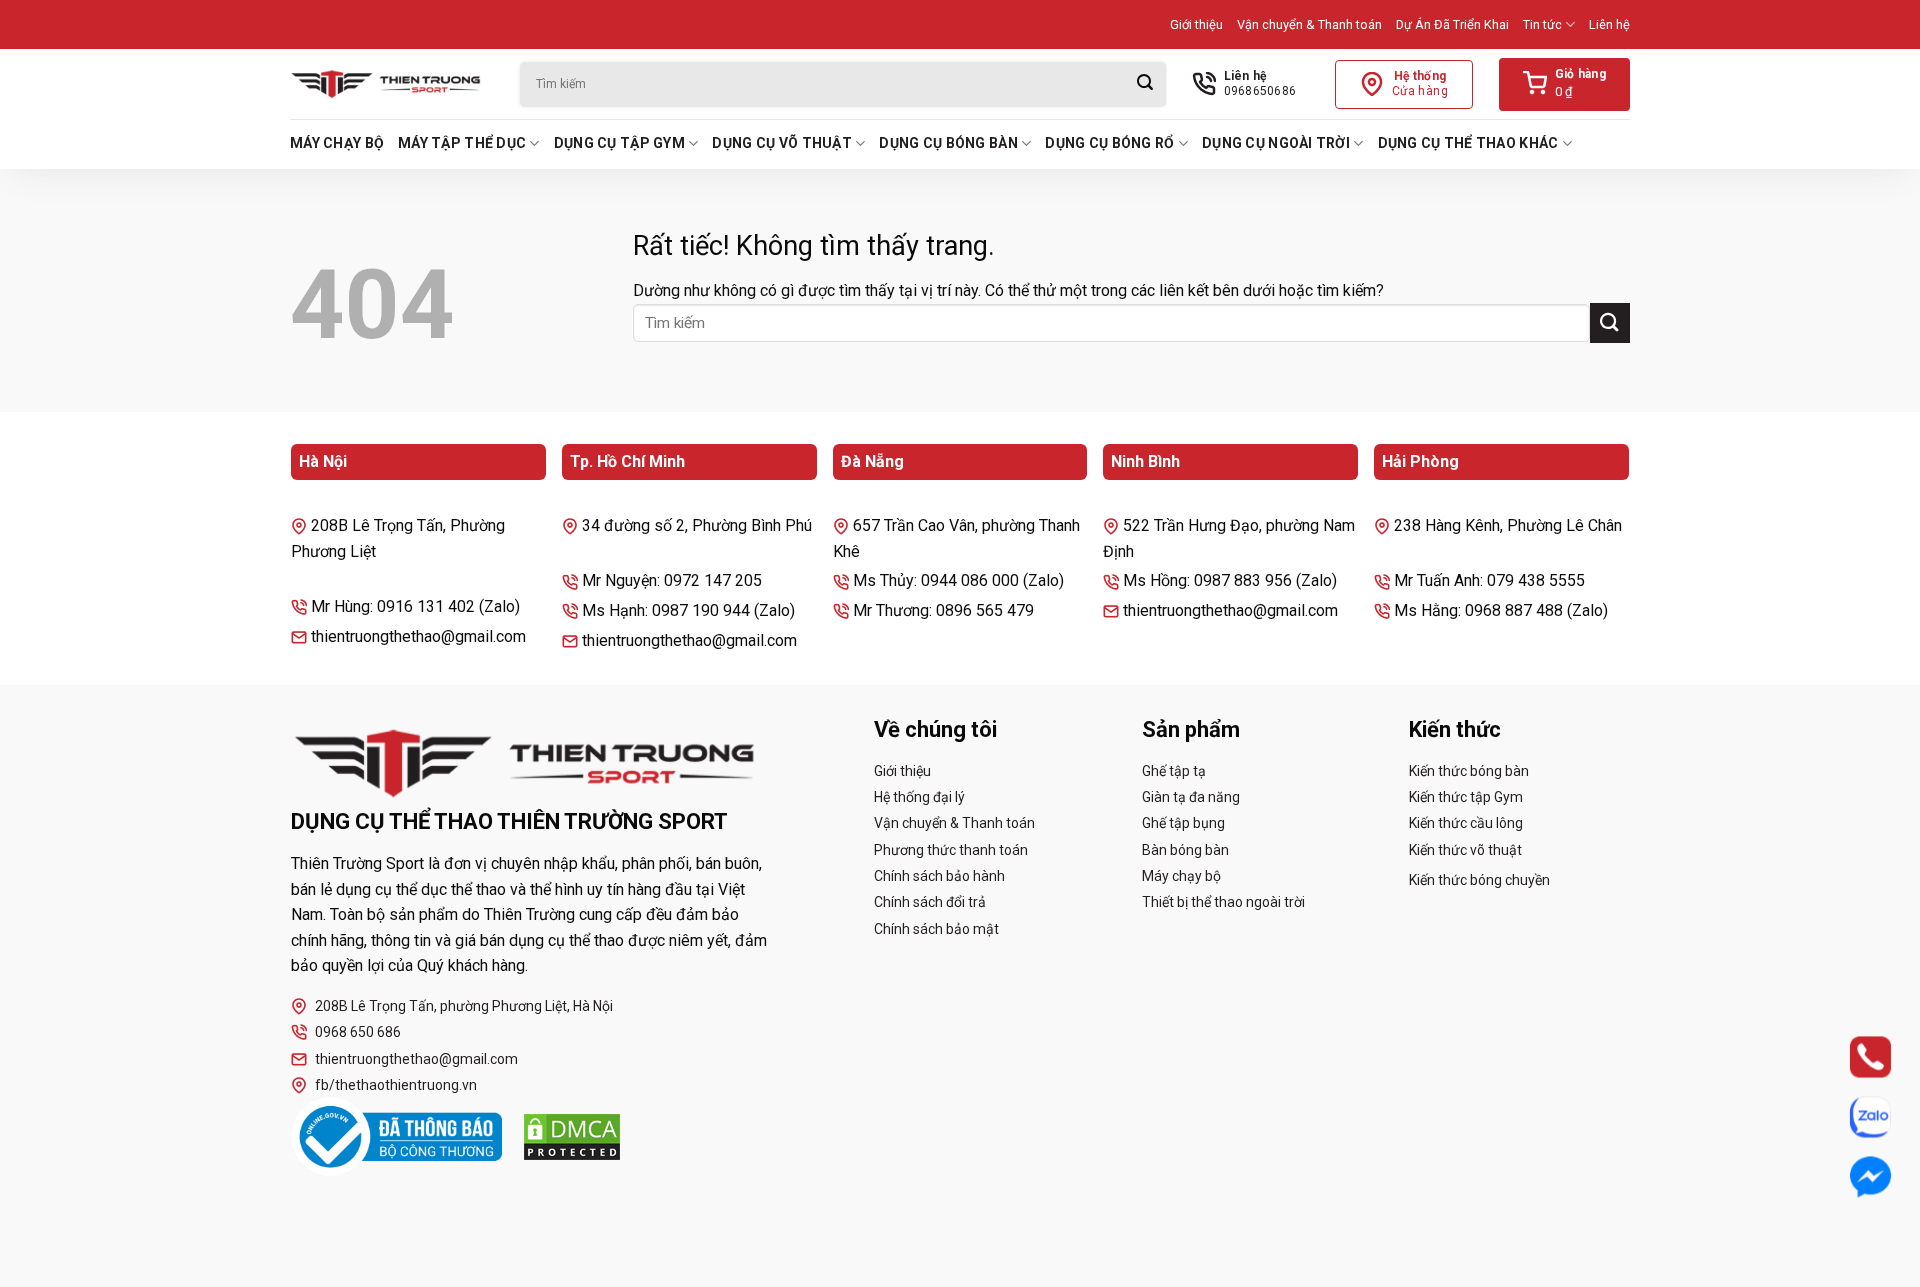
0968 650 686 (358, 1032)
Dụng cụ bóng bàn (948, 143)
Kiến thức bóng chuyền (1479, 880)
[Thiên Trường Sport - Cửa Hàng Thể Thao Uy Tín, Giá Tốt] (390, 84)
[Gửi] (1145, 84)
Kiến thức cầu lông (1466, 823)
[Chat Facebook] (1852, 1177)
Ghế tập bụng (1183, 823)
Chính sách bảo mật (936, 929)
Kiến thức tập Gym (1466, 797)
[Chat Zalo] (1852, 1117)
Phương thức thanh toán (951, 850)
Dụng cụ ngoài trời (1276, 143)
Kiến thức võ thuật (1465, 850)
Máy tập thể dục (462, 143)
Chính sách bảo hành (939, 876)
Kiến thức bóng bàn (1469, 771)
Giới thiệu (1196, 24)
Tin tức (1542, 24)
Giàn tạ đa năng (1191, 797)
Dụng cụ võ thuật (781, 143)
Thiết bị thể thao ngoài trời (1223, 902)
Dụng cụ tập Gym (619, 143)
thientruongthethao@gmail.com (416, 1059)
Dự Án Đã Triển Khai (1452, 24)
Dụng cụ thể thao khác (1468, 143)
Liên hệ (1609, 24)
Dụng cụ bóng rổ (1109, 143)
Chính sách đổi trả (930, 902)
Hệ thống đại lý (919, 797)
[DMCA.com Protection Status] (572, 1137)
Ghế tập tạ (1174, 771)
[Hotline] (1852, 1057)
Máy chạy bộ (337, 143)
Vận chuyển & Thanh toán (1309, 24)
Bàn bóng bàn (1185, 850)
